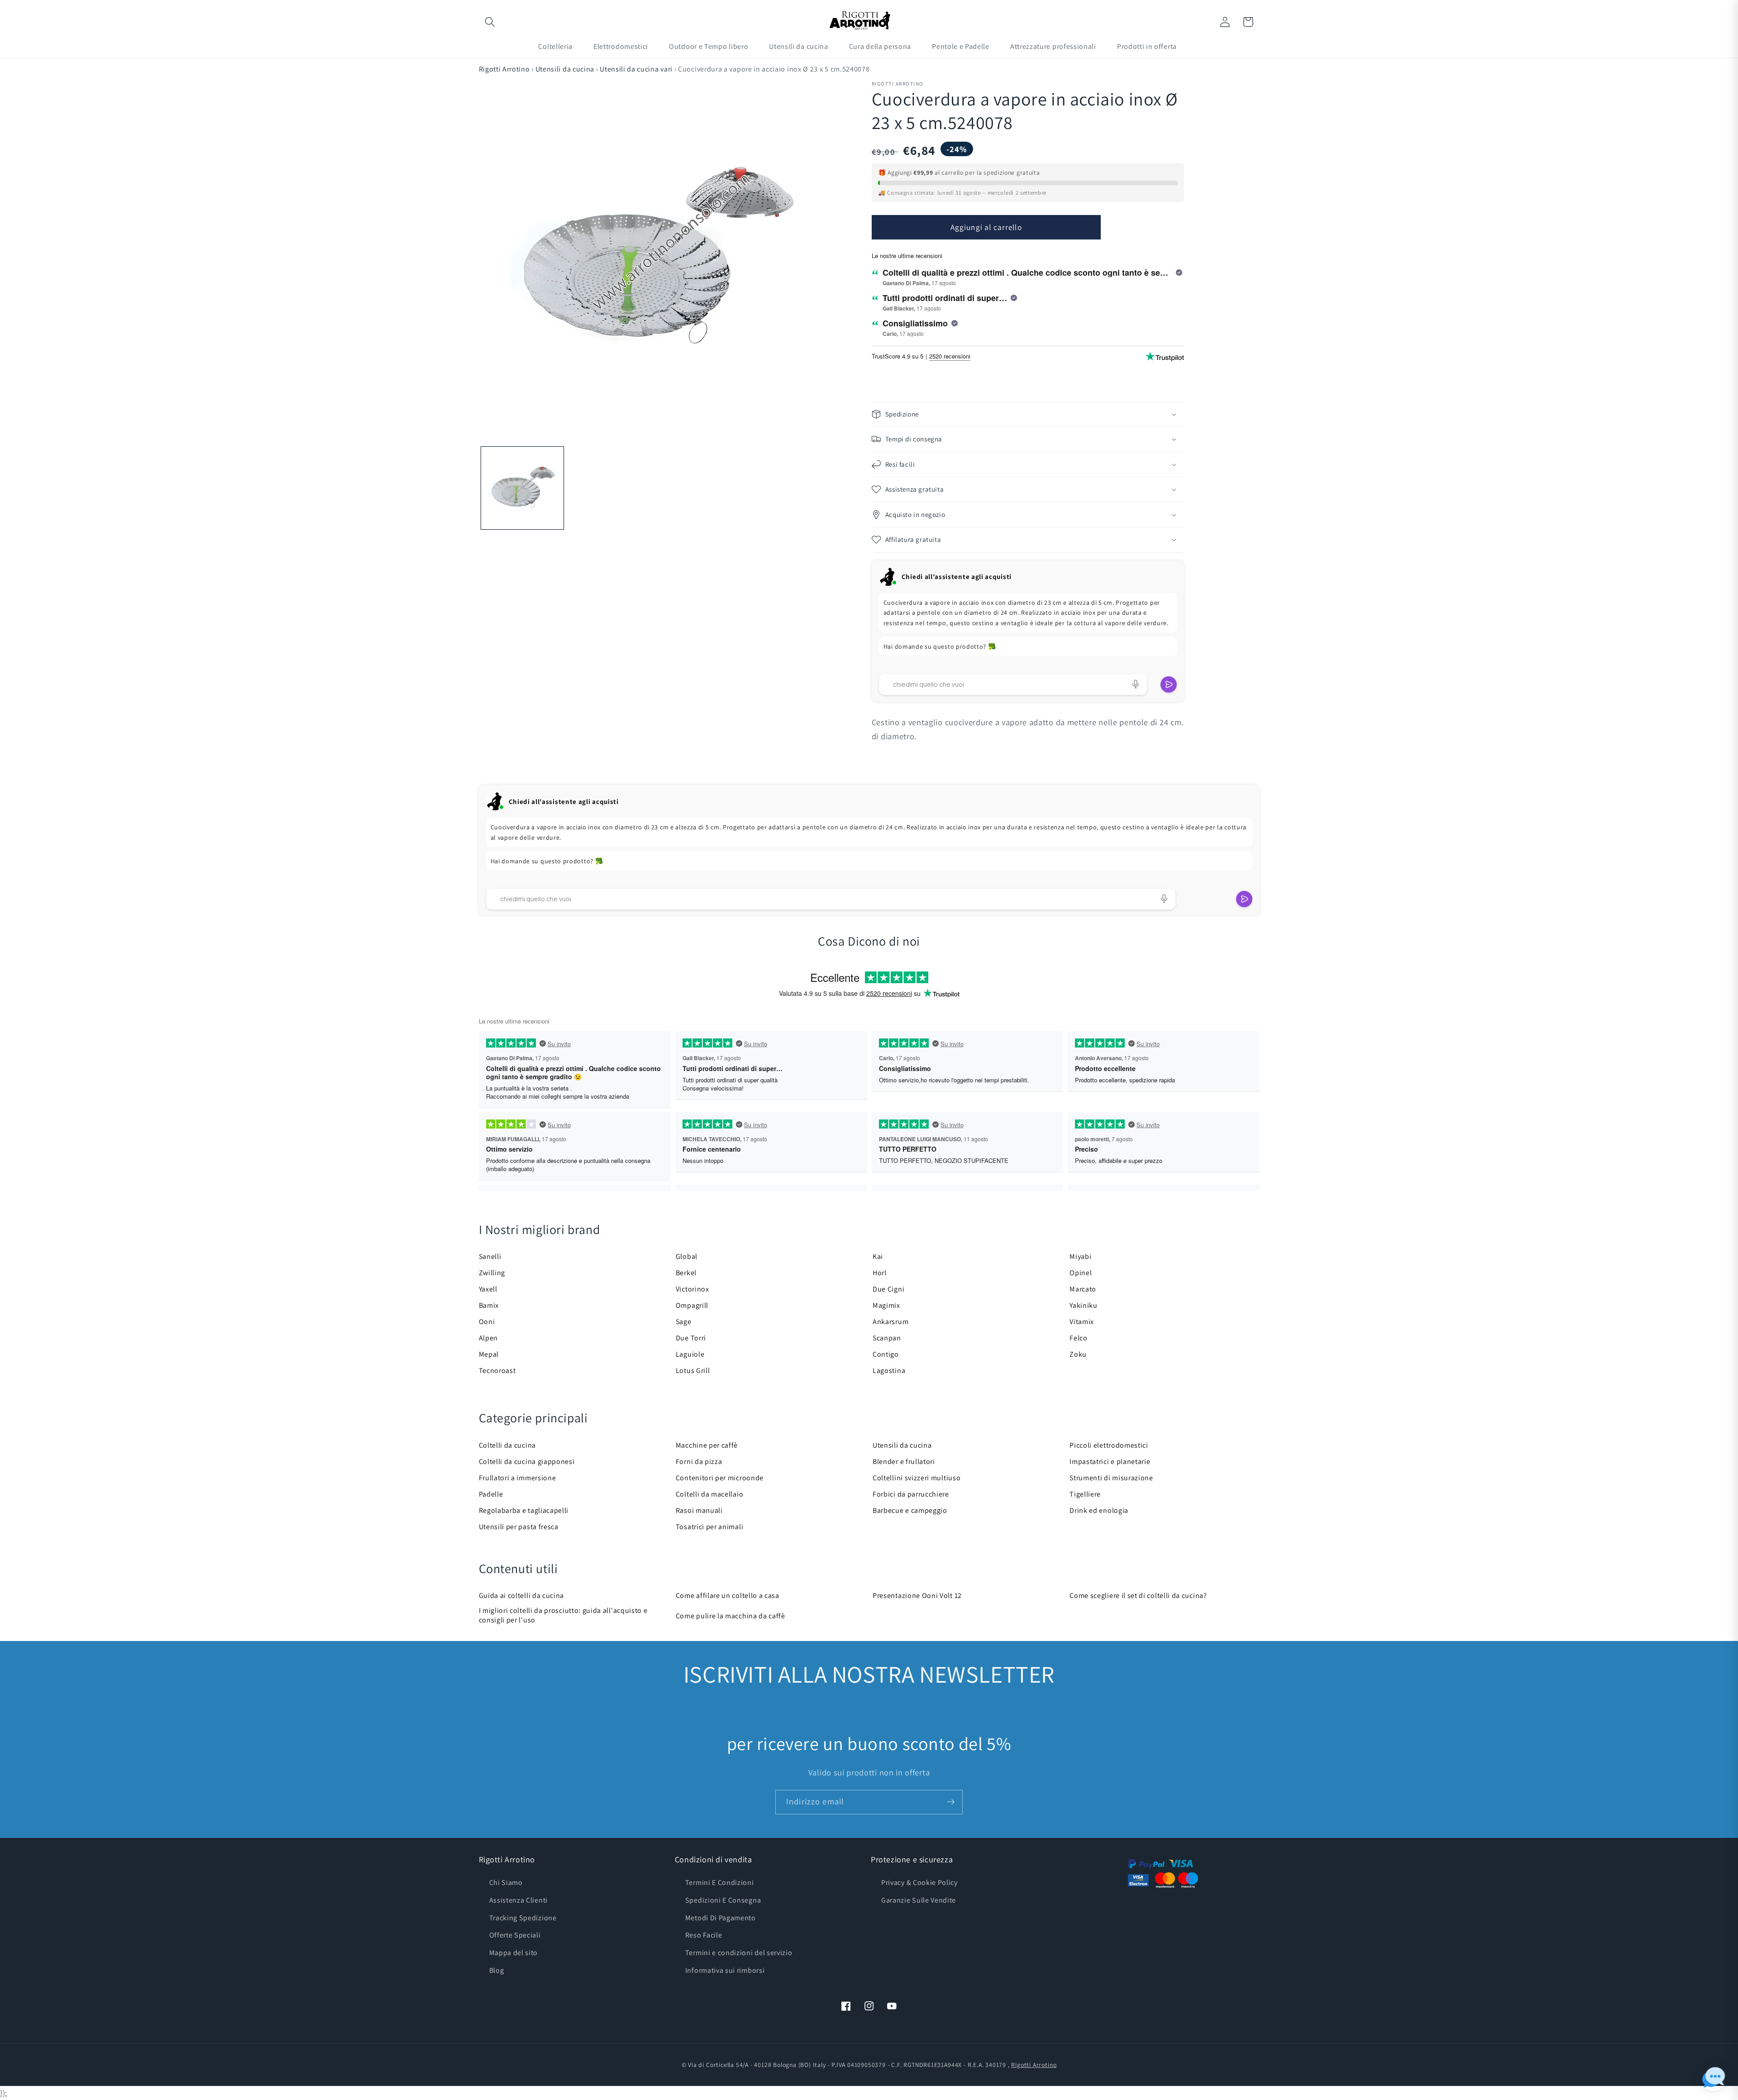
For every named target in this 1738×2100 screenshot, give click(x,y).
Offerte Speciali (515, 1935)
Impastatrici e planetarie (1110, 1461)
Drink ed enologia (1099, 1510)
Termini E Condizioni (720, 1882)
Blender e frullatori (904, 1461)
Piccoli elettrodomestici (1109, 1445)
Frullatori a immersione (518, 1478)
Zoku (1078, 1354)
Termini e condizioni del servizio (739, 1953)
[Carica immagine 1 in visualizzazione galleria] (522, 488)
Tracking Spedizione (523, 1918)
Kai (878, 1256)
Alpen (488, 1338)
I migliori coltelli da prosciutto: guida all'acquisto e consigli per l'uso (563, 1615)
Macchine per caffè (707, 1445)
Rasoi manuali (699, 1510)
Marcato (1083, 1289)
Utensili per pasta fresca (519, 1527)
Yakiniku (1084, 1305)
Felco (1078, 1338)
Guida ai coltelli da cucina (522, 1595)
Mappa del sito (514, 1953)
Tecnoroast (497, 1371)
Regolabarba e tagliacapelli (524, 1510)
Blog (497, 1970)
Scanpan (887, 1338)
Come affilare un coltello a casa (728, 1595)
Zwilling (492, 1273)
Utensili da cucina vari (636, 69)
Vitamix (1082, 1322)
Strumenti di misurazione (1111, 1478)
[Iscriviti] (951, 1802)
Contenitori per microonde (720, 1478)
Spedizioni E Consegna (723, 1900)
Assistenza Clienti (518, 1900)
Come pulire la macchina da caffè (731, 1616)
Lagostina (889, 1371)
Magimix (886, 1305)
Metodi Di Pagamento (721, 1918)
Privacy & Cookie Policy (919, 1882)
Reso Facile (704, 1935)
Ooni (487, 1322)
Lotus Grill (693, 1371)
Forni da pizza (699, 1461)
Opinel (1081, 1273)
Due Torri (691, 1338)
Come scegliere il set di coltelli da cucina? (1138, 1595)
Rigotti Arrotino (504, 69)
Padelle (491, 1494)
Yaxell (488, 1289)
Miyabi (1080, 1256)
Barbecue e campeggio (910, 1510)
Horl (880, 1273)
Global (687, 1256)
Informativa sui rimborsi (725, 1970)
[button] (490, 22)
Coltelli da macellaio (710, 1494)
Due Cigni (888, 1289)
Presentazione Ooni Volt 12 (917, 1595)
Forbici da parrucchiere (911, 1494)
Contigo (886, 1354)
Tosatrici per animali (710, 1527)
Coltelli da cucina (507, 1445)
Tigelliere (1085, 1494)
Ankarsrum (890, 1322)
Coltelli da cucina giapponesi (527, 1461)
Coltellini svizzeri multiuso (917, 1478)
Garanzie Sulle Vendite (919, 1900)
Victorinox (692, 1289)
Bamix (489, 1305)
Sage (684, 1322)
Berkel (686, 1273)
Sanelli (490, 1256)
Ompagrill (692, 1305)
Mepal (489, 1354)
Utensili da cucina (565, 69)
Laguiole (690, 1354)
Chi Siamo (506, 1882)
